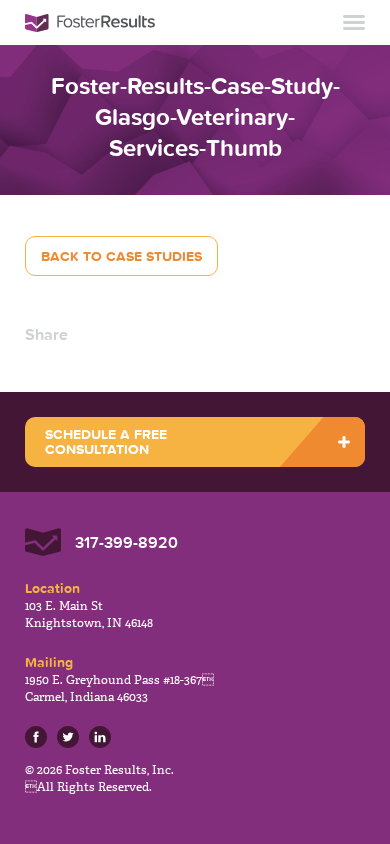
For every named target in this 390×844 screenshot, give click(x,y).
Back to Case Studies (121, 256)
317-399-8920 (126, 542)
